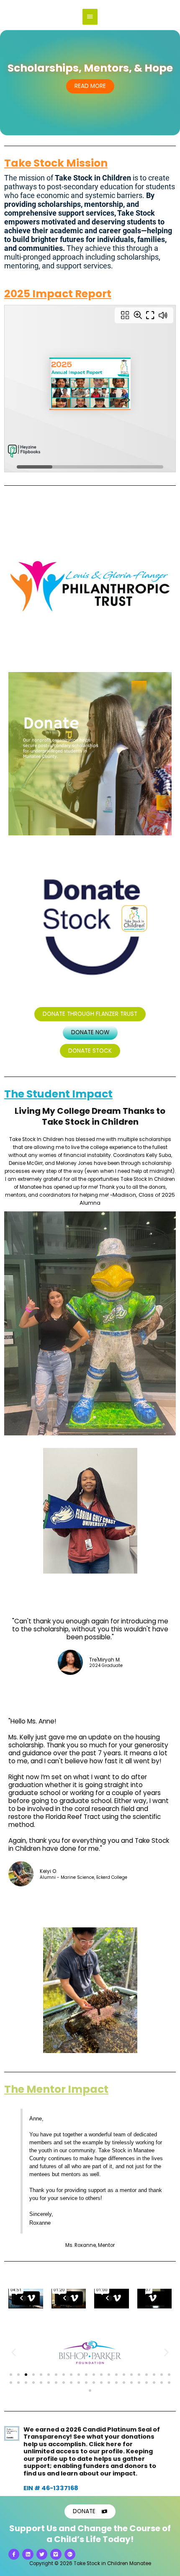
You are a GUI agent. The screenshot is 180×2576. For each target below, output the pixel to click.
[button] (14, 2352)
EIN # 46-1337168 (51, 2488)
